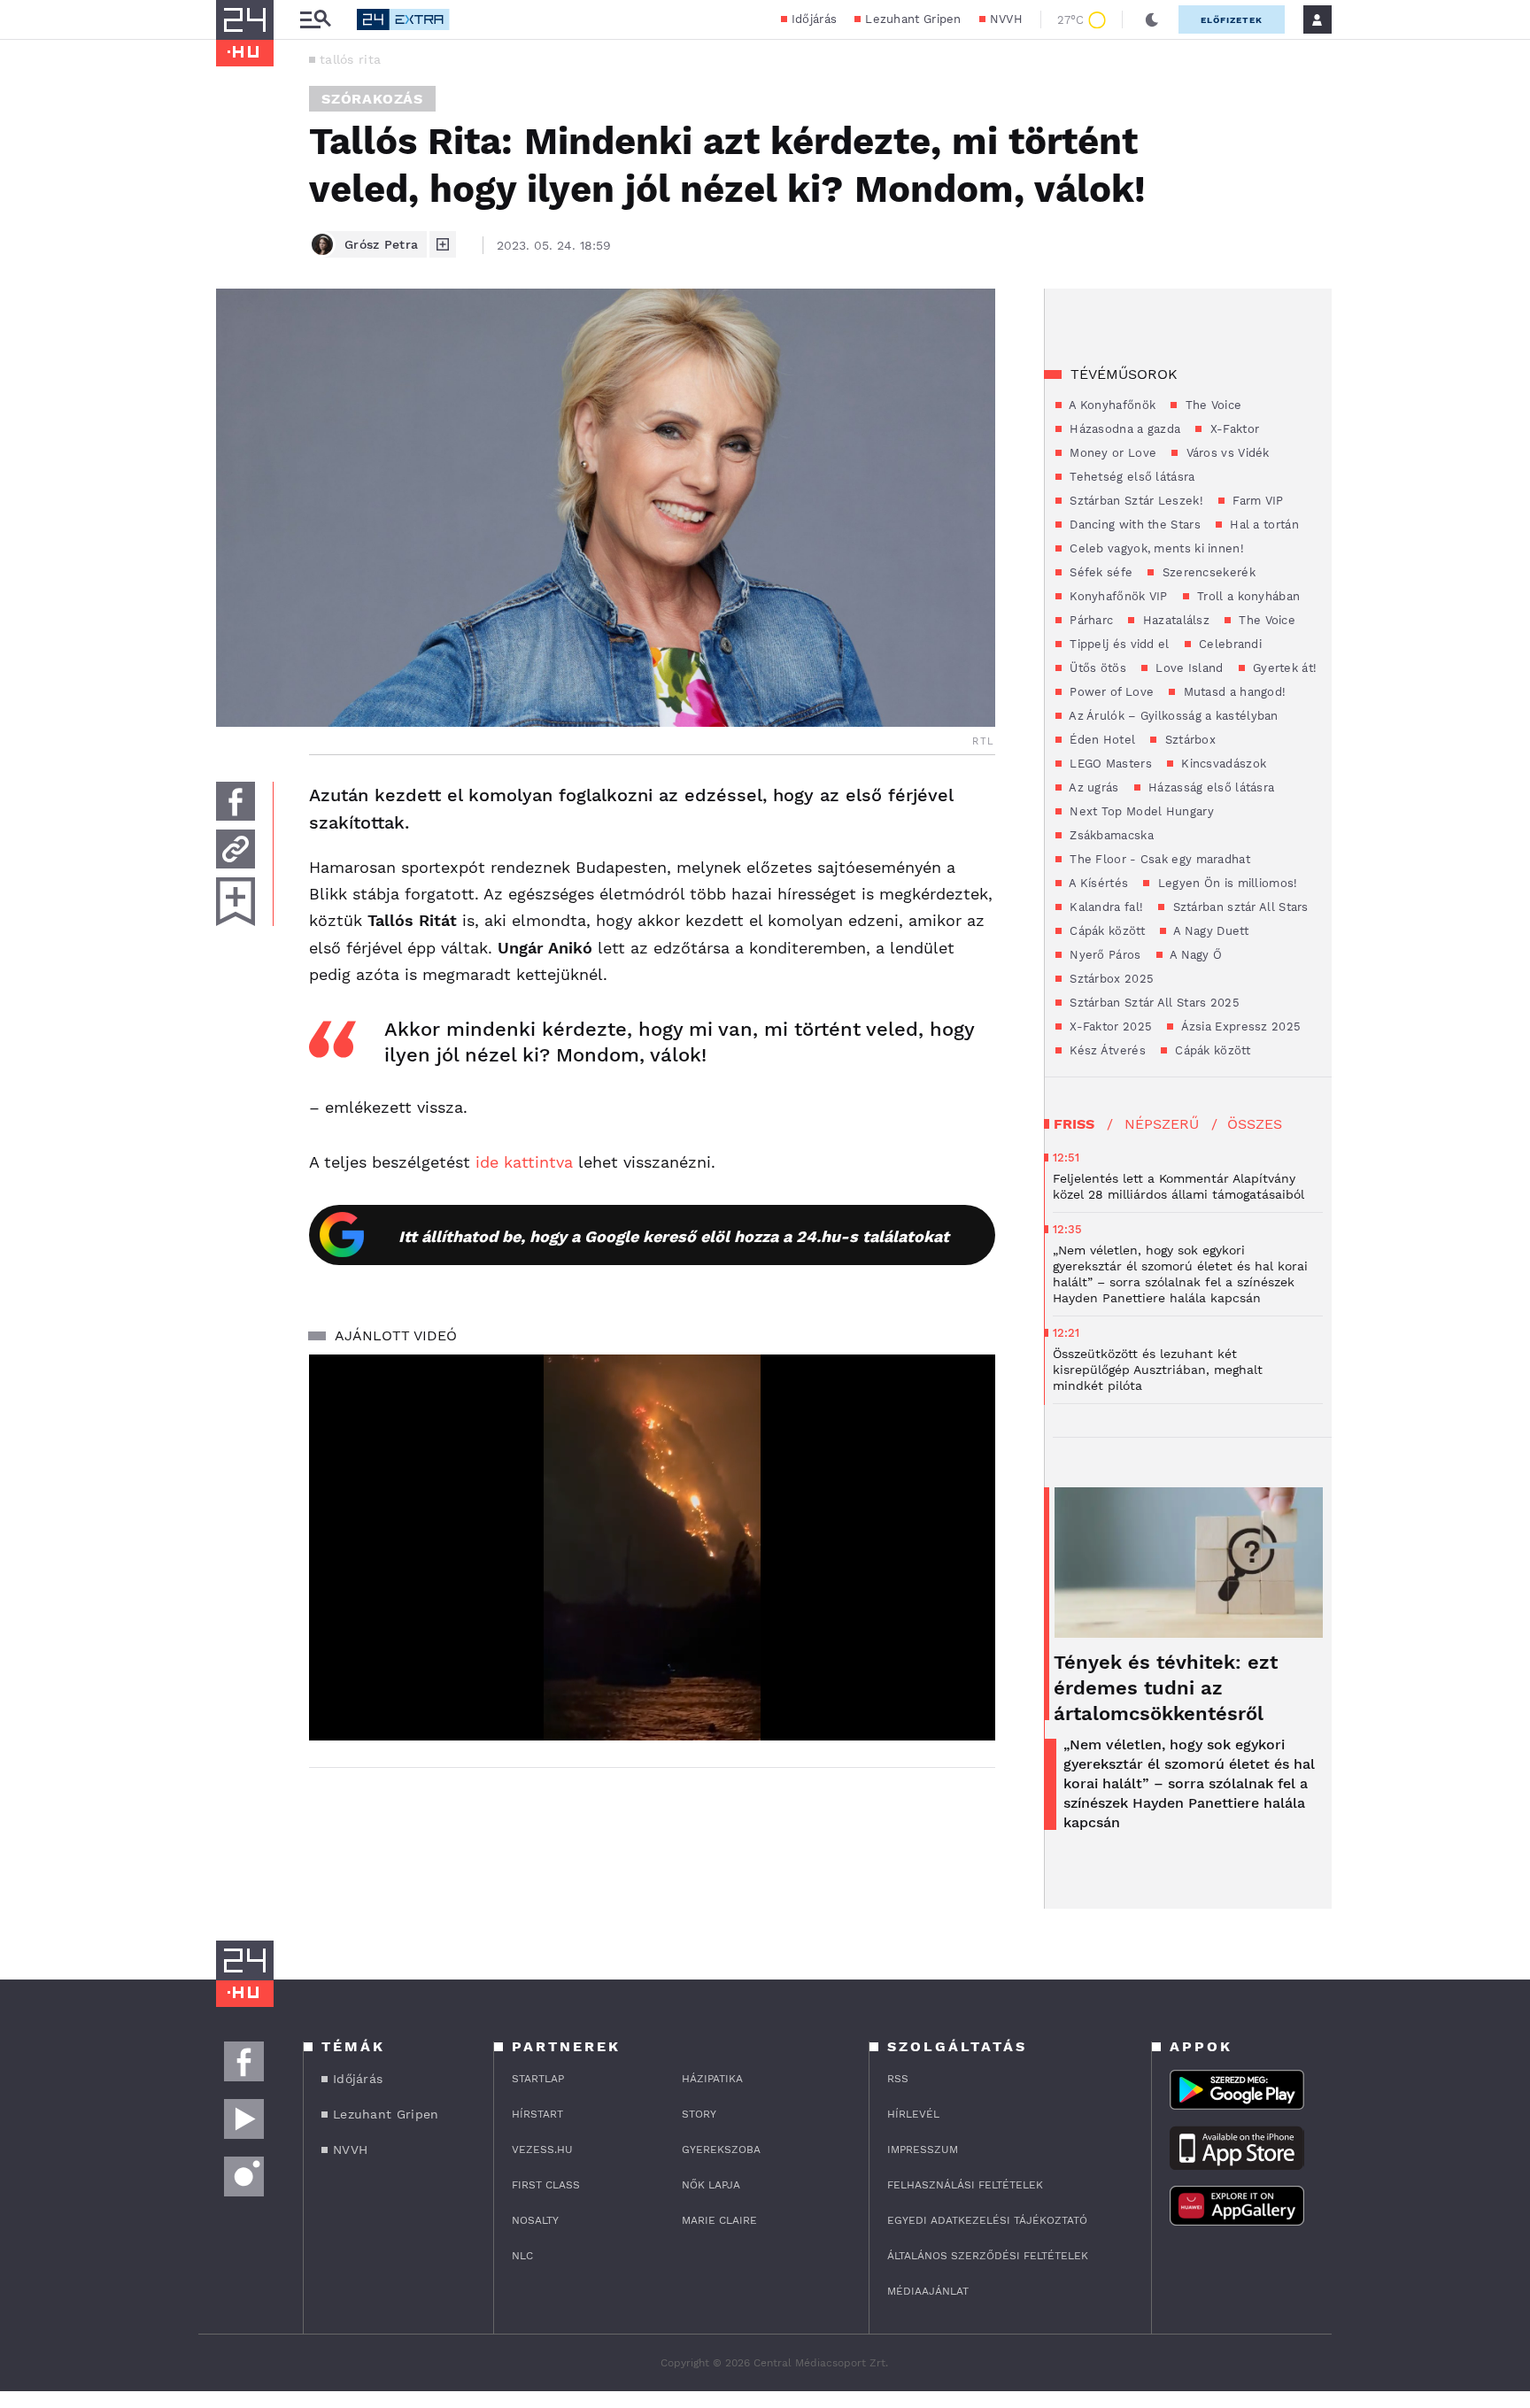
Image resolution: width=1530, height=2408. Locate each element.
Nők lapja (711, 2185)
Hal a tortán (1263, 525)
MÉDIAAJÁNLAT (928, 2291)
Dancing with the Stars (1133, 525)
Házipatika (712, 2079)
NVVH (1006, 19)
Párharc (1090, 620)
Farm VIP (1256, 501)
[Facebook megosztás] (236, 801)
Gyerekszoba (721, 2149)
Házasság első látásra (1210, 787)
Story (699, 2114)
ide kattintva (524, 1162)
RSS (898, 2079)
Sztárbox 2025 (1110, 979)
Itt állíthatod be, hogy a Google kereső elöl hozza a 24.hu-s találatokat (674, 1236)
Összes (1255, 1124)
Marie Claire (719, 2220)
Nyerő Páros (1104, 955)
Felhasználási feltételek (965, 2185)
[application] (652, 1547)
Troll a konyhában (1247, 596)
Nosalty (535, 2220)
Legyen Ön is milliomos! (1225, 883)
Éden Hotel (1101, 740)
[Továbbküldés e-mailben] (236, 849)
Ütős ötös (1096, 668)
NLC (522, 2256)
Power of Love (1110, 692)
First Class (546, 2185)
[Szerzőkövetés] (443, 244)
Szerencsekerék (1207, 572)
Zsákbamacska (1110, 835)
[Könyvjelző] (236, 902)
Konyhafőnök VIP (1117, 596)
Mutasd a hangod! (1232, 692)
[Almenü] (315, 20)
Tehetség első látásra (1131, 477)
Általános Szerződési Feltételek (988, 2256)
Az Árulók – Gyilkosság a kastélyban (1172, 716)
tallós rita (350, 59)
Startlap (538, 2079)
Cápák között (1105, 931)
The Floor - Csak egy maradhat (1158, 859)
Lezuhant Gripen (913, 19)
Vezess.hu (542, 2149)
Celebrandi (1229, 644)
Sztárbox (1188, 740)
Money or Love (1111, 453)
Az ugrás (1093, 787)
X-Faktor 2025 (1109, 1026)
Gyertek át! (1283, 668)
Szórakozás (372, 99)
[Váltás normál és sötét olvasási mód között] (1152, 19)
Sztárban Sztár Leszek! (1135, 501)
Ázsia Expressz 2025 (1239, 1026)
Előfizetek (1232, 20)
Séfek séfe (1099, 572)
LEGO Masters (1109, 764)
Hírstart (537, 2114)
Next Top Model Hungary (1140, 811)
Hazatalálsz (1174, 620)
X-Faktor (1232, 429)
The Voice (1211, 405)
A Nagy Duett (1209, 931)
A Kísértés (1097, 883)
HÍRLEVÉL (913, 2114)
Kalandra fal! (1105, 907)
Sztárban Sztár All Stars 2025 (1153, 1003)
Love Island (1188, 668)
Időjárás (814, 19)
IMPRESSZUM (923, 2149)
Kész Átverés (1106, 1050)
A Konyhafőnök (1111, 405)
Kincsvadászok (1222, 764)
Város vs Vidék (1226, 453)
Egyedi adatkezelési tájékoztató (987, 2220)
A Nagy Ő (1195, 955)
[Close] (968, 1675)
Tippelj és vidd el (1118, 644)
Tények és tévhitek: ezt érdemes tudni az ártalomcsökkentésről (1166, 1688)
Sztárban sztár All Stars (1239, 907)
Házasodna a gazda (1123, 429)
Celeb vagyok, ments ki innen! (1155, 548)
